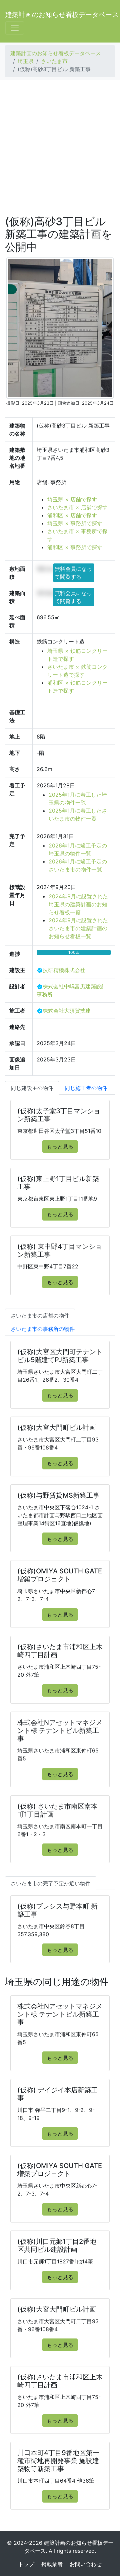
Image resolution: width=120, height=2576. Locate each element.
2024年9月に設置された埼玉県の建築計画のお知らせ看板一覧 (78, 904)
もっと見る (60, 1146)
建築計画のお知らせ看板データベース (62, 15)
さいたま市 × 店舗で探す (77, 507)
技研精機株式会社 (64, 970)
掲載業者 (52, 2564)
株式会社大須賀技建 (67, 1011)
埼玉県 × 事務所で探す (75, 523)
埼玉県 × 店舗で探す (72, 499)
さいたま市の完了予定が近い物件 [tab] (51, 1883)
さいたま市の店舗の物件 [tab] (40, 1316)
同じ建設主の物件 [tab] (32, 1088)
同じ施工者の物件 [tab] (86, 1088)
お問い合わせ (86, 2564)
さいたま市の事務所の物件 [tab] (43, 1329)
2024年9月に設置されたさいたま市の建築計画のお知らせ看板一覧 (78, 928)
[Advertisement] (60, 148)
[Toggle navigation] (15, 28)
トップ (26, 2564)
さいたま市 (54, 61)
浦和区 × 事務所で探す (75, 547)
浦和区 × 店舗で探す (72, 515)
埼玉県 (26, 61)
